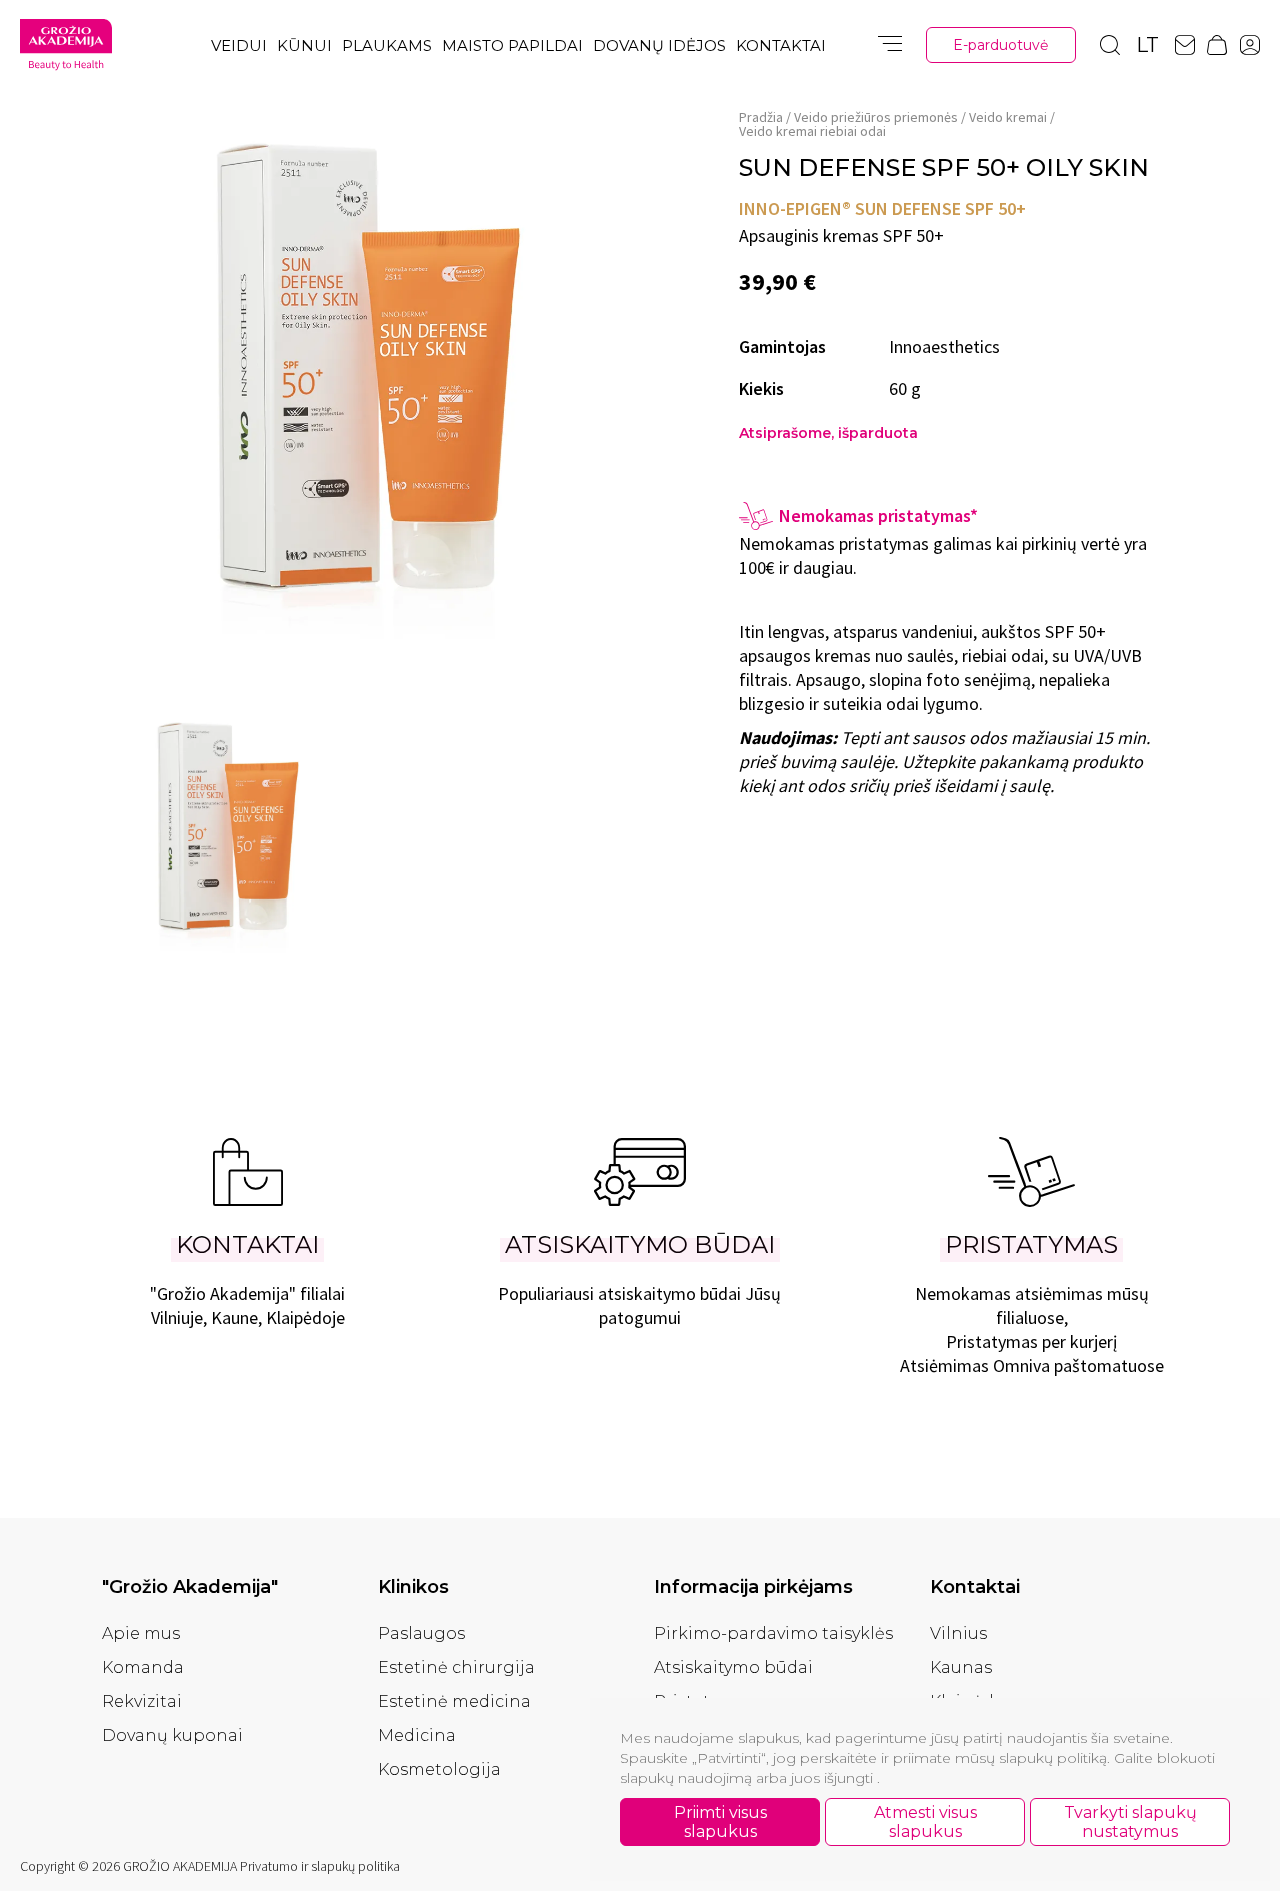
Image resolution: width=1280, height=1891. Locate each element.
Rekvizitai (142, 1701)
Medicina (417, 1735)
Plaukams (387, 45)
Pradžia (761, 117)
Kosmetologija (439, 1769)
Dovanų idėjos (659, 45)
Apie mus (141, 1633)
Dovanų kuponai (172, 1735)
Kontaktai (781, 45)
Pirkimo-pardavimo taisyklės (773, 1633)
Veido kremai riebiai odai (812, 131)
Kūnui (304, 45)
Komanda (143, 1667)
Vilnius (958, 1633)
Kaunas (961, 1667)
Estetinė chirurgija (456, 1667)
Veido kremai (1008, 117)
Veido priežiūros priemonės (876, 117)
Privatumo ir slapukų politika (320, 1866)
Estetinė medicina (454, 1701)
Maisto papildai (512, 45)
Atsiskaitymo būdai (733, 1667)
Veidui (239, 45)
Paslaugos (421, 1633)
